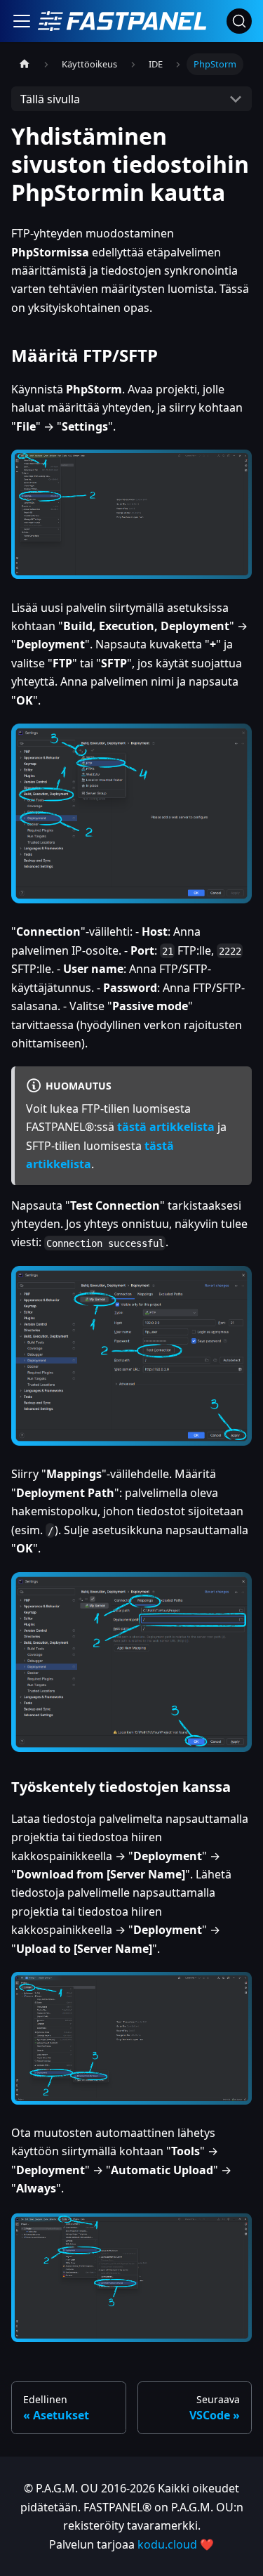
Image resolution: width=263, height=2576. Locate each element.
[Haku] (239, 21)
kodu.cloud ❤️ (176, 2544)
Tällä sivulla (50, 99)
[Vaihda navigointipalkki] (22, 21)
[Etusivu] (25, 64)
